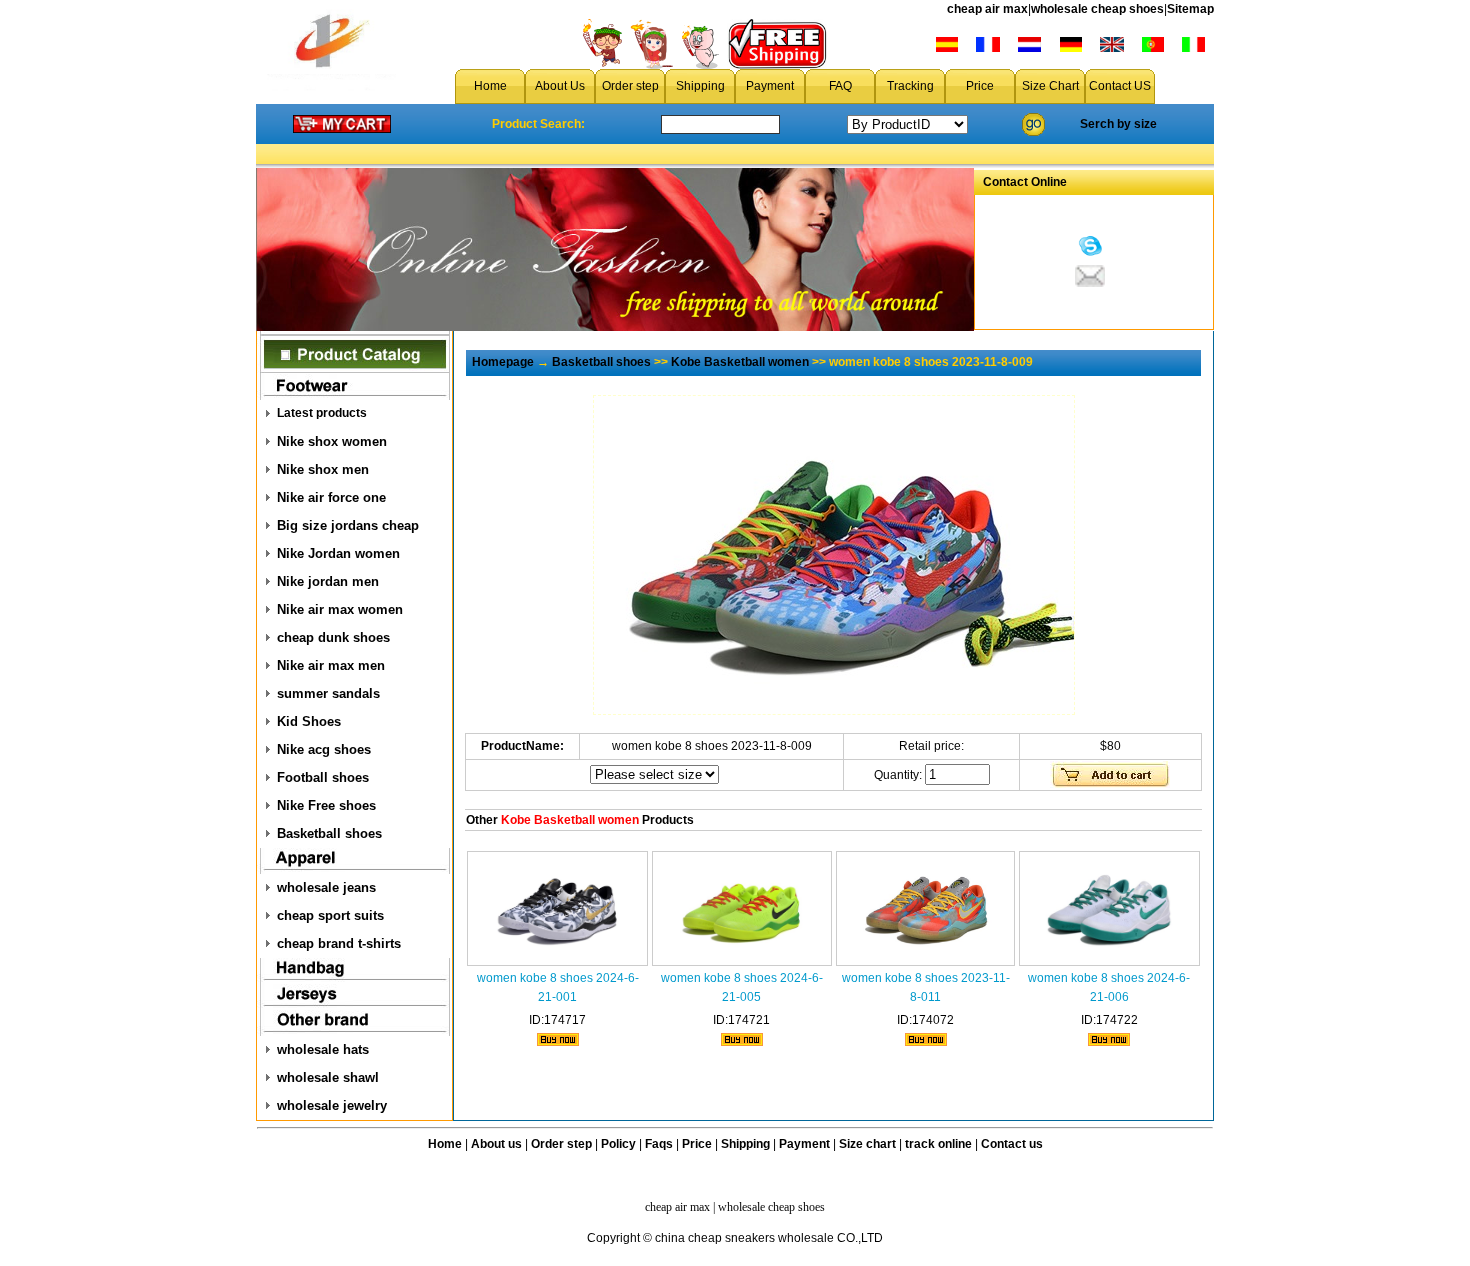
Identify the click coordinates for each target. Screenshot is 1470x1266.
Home (490, 86)
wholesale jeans (326, 887)
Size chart (867, 1144)
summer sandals (328, 693)
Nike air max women (340, 609)
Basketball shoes (329, 833)
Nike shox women (332, 441)
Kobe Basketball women (740, 362)
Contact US (1120, 86)
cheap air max (987, 9)
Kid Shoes (309, 721)
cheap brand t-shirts (339, 943)
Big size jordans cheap (348, 525)
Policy (618, 1144)
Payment (770, 86)
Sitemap (1190, 9)
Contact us (1012, 1144)
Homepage (503, 362)
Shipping (700, 86)
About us (496, 1144)
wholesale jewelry (332, 1105)
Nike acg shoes (324, 749)
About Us (560, 86)
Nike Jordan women (338, 553)
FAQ (840, 86)
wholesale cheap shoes (1097, 9)
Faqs (659, 1144)
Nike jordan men (328, 581)
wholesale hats (323, 1049)
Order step (630, 86)
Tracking (910, 86)
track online (938, 1144)
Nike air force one (331, 497)
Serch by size (1118, 124)
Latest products (322, 413)
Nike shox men (323, 469)
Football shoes (323, 777)
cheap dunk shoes (333, 637)
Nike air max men (331, 665)
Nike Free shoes (326, 805)
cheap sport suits (330, 915)
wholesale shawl (328, 1077)
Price (980, 86)
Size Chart (1050, 86)
